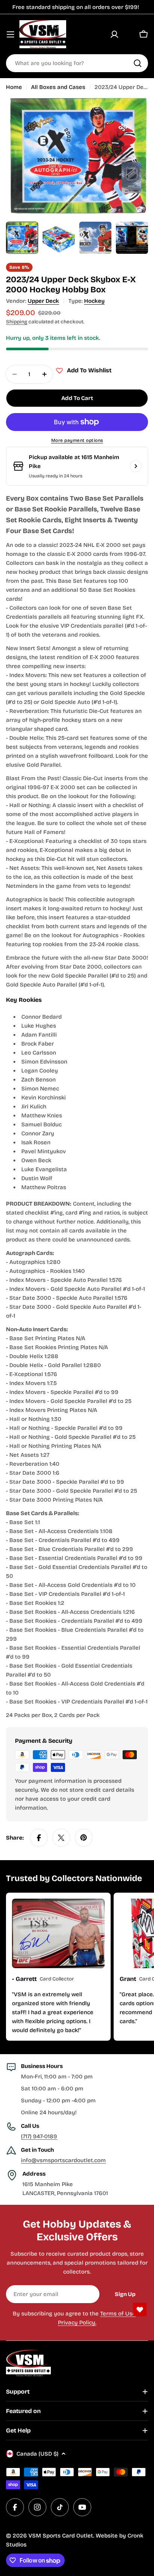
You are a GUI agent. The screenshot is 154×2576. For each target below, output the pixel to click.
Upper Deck (43, 301)
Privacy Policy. (77, 2323)
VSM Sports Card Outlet (61, 2536)
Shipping (17, 322)
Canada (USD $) (37, 2454)
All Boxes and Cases (58, 87)
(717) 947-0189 (39, 2136)
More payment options (77, 440)
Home (14, 87)
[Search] (138, 63)
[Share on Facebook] (39, 1838)
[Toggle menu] (10, 34)
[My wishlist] (129, 34)
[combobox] (77, 63)
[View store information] (136, 466)
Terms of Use (118, 2314)
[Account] (114, 34)
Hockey (94, 301)
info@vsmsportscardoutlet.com (63, 2160)
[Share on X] (61, 1838)
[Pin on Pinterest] (84, 1838)
